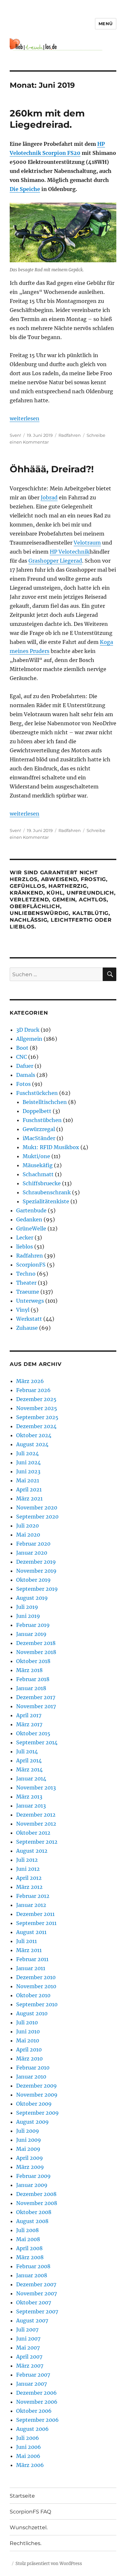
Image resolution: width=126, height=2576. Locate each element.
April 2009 (30, 2158)
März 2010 (29, 2059)
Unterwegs (30, 1301)
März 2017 (29, 1724)
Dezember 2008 (36, 2194)
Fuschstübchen (42, 1120)
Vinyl (23, 1310)
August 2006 (32, 2429)
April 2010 (29, 2050)
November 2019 (36, 1571)
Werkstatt (29, 1319)
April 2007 (29, 2357)
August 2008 (32, 2221)
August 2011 (31, 1932)
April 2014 (29, 1760)
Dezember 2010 (36, 1977)
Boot (22, 1048)
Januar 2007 (31, 2384)
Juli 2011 (26, 1941)
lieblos (25, 1247)
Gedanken (29, 1219)
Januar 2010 (31, 2077)
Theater (26, 1283)
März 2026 (30, 1381)
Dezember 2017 (36, 1697)
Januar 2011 (31, 1968)
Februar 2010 (33, 2068)
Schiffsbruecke (42, 1183)
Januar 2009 (32, 2185)
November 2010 (36, 1986)
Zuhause (27, 1328)
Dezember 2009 (37, 2086)
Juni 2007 (28, 2339)
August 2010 (32, 2013)
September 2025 (37, 1417)
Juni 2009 (29, 2140)
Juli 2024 (27, 1453)
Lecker (25, 1238)
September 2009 (37, 2113)
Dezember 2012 (36, 1815)
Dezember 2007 (36, 2284)
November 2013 (36, 1788)
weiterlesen (25, 418)
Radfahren (70, 435)
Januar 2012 (31, 1905)
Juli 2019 (27, 1607)
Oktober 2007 (34, 2302)
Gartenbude (31, 1210)
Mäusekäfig (38, 1165)
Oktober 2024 (34, 1435)
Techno (26, 1274)
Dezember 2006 (37, 2393)
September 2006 (37, 2420)
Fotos (23, 1084)
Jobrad (49, 497)
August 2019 (32, 1598)
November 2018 (36, 1652)
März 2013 (29, 1797)
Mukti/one (36, 1156)
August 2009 (32, 2122)
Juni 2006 (29, 2447)
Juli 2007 (27, 2330)
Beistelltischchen (45, 1102)
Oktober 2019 (33, 1580)
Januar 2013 (31, 1806)
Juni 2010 (28, 2031)
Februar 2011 (32, 1959)
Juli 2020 (27, 1526)
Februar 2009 (33, 2176)
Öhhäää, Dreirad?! (52, 469)
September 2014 (37, 1742)
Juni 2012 (28, 1869)
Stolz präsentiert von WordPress (49, 2564)
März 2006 (30, 2465)
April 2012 (29, 1878)
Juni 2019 (28, 1616)
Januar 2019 (31, 1634)
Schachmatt (38, 1174)
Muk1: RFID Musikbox (51, 1147)
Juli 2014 (27, 1751)
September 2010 (37, 2004)
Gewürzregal (39, 1129)
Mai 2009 (28, 2149)
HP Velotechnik (70, 552)
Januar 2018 (31, 1688)
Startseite (22, 2496)
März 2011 (29, 1950)
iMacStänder (39, 1138)
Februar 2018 (33, 1679)
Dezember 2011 (35, 1914)
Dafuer (25, 1066)
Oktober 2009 (34, 2104)
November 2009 (37, 2095)
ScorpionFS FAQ (30, 2512)
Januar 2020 (32, 1553)
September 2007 (37, 2311)
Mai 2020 (28, 1535)
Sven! (15, 435)
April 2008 (29, 2248)
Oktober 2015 (33, 1733)
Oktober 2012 (33, 1833)
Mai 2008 (28, 2239)
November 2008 (37, 2203)
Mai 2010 (28, 2040)
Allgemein (29, 1039)
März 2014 (29, 1769)
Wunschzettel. (29, 2527)
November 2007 (37, 2293)
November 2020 (37, 1508)
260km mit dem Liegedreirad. (47, 119)
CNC (21, 1057)
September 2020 (37, 1517)
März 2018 (29, 1670)
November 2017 (36, 1706)
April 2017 (29, 1715)
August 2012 (32, 1851)
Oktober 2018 (33, 1661)
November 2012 (36, 1824)
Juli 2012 (27, 1860)
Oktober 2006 (34, 2411)
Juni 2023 (28, 1471)
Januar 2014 (31, 1779)
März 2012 (29, 1887)
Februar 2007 (33, 2375)
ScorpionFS (31, 1265)
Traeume (28, 1292)
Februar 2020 (33, 1544)
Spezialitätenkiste (46, 1201)
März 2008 (30, 2257)
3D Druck (28, 1030)
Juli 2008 (27, 2230)
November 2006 (37, 2402)
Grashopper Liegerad (55, 561)
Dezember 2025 (36, 1399)
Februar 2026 (33, 1390)
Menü (106, 24)
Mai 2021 (28, 1480)
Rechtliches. (26, 2543)
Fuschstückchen (37, 1093)
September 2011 (36, 1923)
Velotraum (87, 543)
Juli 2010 (27, 2022)
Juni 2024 (28, 1462)
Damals (26, 1075)
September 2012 (37, 1842)
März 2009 (30, 2167)
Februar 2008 (33, 2266)
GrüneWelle (31, 1228)
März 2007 (30, 2366)
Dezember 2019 (36, 1562)
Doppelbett (37, 1111)
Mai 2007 (28, 2348)
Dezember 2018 (36, 1643)
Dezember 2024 (36, 1426)
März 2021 (29, 1498)
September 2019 (37, 1589)
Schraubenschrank (47, 1192)
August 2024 (32, 1444)
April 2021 (29, 1489)
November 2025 (37, 1408)
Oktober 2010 (33, 1995)
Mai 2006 (28, 2456)
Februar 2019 (33, 1625)
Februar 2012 (33, 1896)
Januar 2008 (32, 2275)
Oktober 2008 (34, 2212)
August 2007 (32, 2320)
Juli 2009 (28, 2131)
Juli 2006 (28, 2438)
